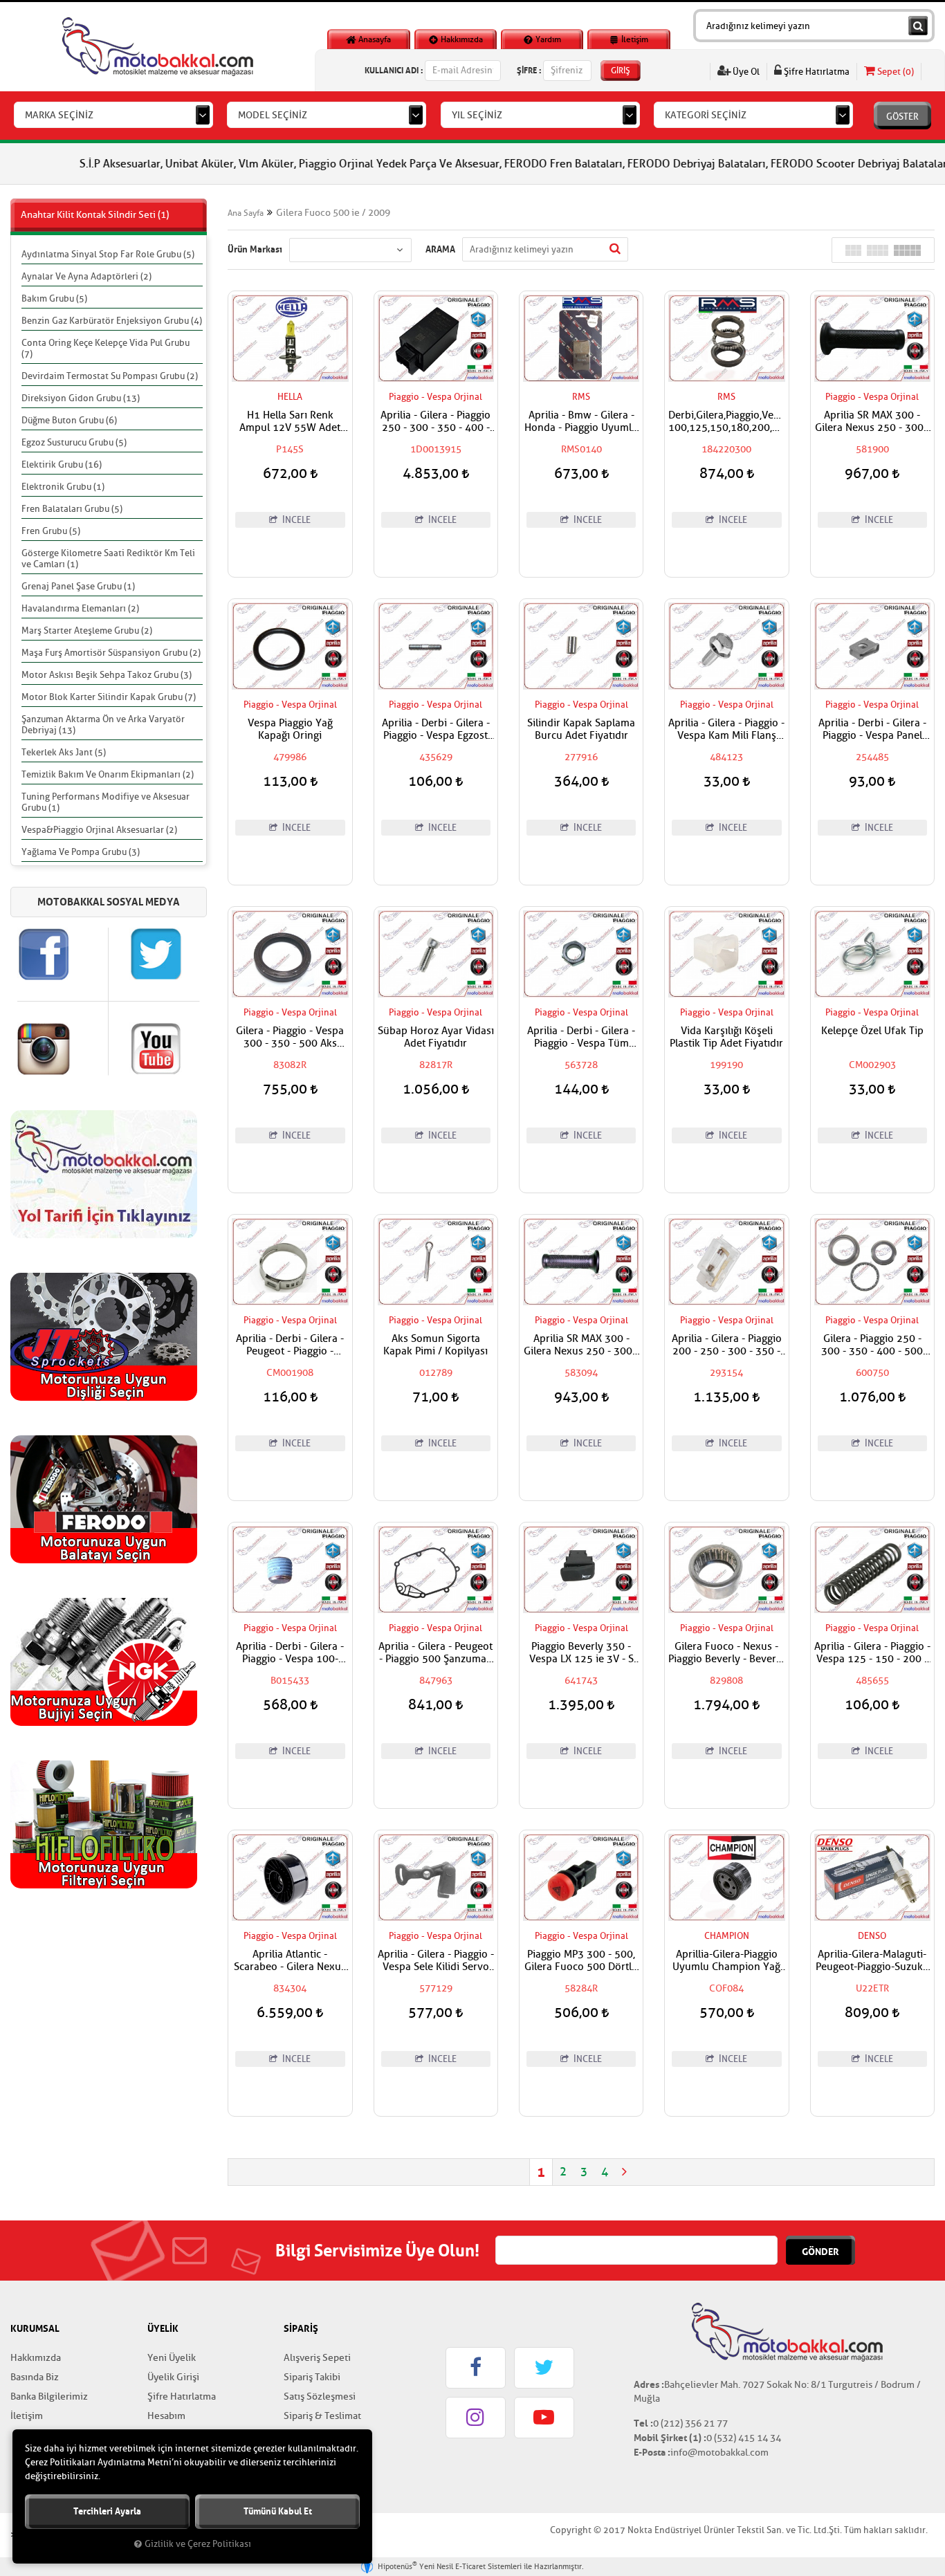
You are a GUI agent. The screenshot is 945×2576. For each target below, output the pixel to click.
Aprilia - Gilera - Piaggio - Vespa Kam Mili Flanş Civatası (726, 730)
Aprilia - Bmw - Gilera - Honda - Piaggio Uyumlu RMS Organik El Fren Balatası (581, 422)
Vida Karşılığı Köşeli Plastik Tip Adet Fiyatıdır (726, 1038)
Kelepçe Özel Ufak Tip (872, 1031)
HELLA (290, 397)
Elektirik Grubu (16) (62, 464)
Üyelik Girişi (173, 2377)
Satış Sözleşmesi (320, 2396)
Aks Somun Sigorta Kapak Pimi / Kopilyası (435, 1345)
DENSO (872, 1936)
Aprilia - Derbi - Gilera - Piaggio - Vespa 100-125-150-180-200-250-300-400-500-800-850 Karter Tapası (290, 1653)
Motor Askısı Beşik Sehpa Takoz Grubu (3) (107, 675)
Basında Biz (35, 2377)
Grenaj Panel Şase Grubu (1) (78, 586)
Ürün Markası (255, 249)
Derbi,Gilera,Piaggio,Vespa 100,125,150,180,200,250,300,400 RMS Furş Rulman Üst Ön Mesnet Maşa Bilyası (726, 422)
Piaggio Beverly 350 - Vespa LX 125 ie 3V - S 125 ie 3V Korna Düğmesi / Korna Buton (581, 1653)
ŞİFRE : (529, 70)
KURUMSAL (35, 2328)
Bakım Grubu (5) (54, 298)
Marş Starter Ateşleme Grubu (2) (87, 631)
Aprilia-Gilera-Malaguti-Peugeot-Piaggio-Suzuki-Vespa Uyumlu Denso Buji (872, 1961)
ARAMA (440, 249)
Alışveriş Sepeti (317, 2358)
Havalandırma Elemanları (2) (80, 608)
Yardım (547, 39)
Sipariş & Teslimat (322, 2416)
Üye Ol (745, 72)
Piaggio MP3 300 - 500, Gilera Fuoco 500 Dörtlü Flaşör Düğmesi (581, 1961)
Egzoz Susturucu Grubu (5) (74, 442)
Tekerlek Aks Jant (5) (64, 752)
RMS (581, 397)
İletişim (634, 39)
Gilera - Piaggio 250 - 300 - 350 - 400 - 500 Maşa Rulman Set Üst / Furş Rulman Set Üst (872, 1345)
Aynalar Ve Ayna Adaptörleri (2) (86, 276)
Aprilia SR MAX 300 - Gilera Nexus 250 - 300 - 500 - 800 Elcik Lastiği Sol (872, 422)
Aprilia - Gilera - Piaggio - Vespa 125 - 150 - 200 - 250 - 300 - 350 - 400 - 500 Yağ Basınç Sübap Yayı (872, 1653)
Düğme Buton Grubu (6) (69, 420)
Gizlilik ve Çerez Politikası (198, 2544)
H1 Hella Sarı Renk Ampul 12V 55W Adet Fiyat (290, 422)
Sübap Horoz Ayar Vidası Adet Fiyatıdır (436, 1038)
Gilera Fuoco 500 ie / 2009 (333, 213)
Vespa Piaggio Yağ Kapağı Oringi (290, 730)
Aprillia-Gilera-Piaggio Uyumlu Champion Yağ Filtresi (726, 1961)
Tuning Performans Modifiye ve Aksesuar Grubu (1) (105, 802)
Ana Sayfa (246, 213)
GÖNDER (820, 2252)
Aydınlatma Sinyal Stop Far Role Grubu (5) (108, 254)
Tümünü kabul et (278, 2511)
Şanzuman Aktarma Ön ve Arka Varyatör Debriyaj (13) (103, 725)
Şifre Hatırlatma (816, 72)
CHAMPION (727, 1936)
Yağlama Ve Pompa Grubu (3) (81, 852)
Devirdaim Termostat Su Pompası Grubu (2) (110, 376)
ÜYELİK (163, 2328)
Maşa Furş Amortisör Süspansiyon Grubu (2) (111, 653)
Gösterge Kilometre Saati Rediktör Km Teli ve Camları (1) (108, 559)
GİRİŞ (621, 71)
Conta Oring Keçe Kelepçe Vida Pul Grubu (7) (105, 348)
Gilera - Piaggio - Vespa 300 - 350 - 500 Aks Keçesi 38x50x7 (290, 1038)
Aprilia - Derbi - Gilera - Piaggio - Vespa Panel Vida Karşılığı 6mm (872, 730)
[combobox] (113, 115)
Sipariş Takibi (312, 2377)
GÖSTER (902, 117)
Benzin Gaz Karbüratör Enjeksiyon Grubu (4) (112, 321)
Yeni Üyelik (172, 2358)
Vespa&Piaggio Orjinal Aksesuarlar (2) (99, 830)
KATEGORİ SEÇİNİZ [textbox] (706, 115)
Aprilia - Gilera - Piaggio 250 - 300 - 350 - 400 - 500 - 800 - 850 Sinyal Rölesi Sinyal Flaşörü (435, 422)
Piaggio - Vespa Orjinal (435, 397)
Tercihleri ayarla (107, 2511)
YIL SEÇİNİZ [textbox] (477, 115)
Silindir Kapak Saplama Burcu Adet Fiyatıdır (581, 730)
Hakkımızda (461, 39)
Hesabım (166, 2416)
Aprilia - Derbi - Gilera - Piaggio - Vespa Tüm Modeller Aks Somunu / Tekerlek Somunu (581, 1038)
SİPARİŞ (301, 2328)
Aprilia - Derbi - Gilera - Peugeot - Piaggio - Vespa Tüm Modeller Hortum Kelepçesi (290, 1345)
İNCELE (295, 520)
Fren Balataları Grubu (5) (72, 509)
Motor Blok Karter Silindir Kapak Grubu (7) (109, 697)
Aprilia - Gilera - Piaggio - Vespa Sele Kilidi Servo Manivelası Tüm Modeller (436, 1961)
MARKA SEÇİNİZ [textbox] (59, 115)
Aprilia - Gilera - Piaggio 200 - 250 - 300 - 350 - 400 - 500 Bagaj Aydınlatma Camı (727, 1345)
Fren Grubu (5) (51, 531)
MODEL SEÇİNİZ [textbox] (273, 115)
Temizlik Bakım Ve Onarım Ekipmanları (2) (108, 774)
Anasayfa (374, 39)
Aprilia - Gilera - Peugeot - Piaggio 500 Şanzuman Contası (435, 1653)
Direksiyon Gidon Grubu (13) (81, 398)
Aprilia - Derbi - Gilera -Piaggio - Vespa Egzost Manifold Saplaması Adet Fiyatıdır (436, 730)
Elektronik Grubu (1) (63, 487)
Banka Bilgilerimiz (49, 2396)
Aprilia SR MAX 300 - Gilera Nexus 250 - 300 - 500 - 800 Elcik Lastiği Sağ (581, 1345)
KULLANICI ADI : (394, 70)
